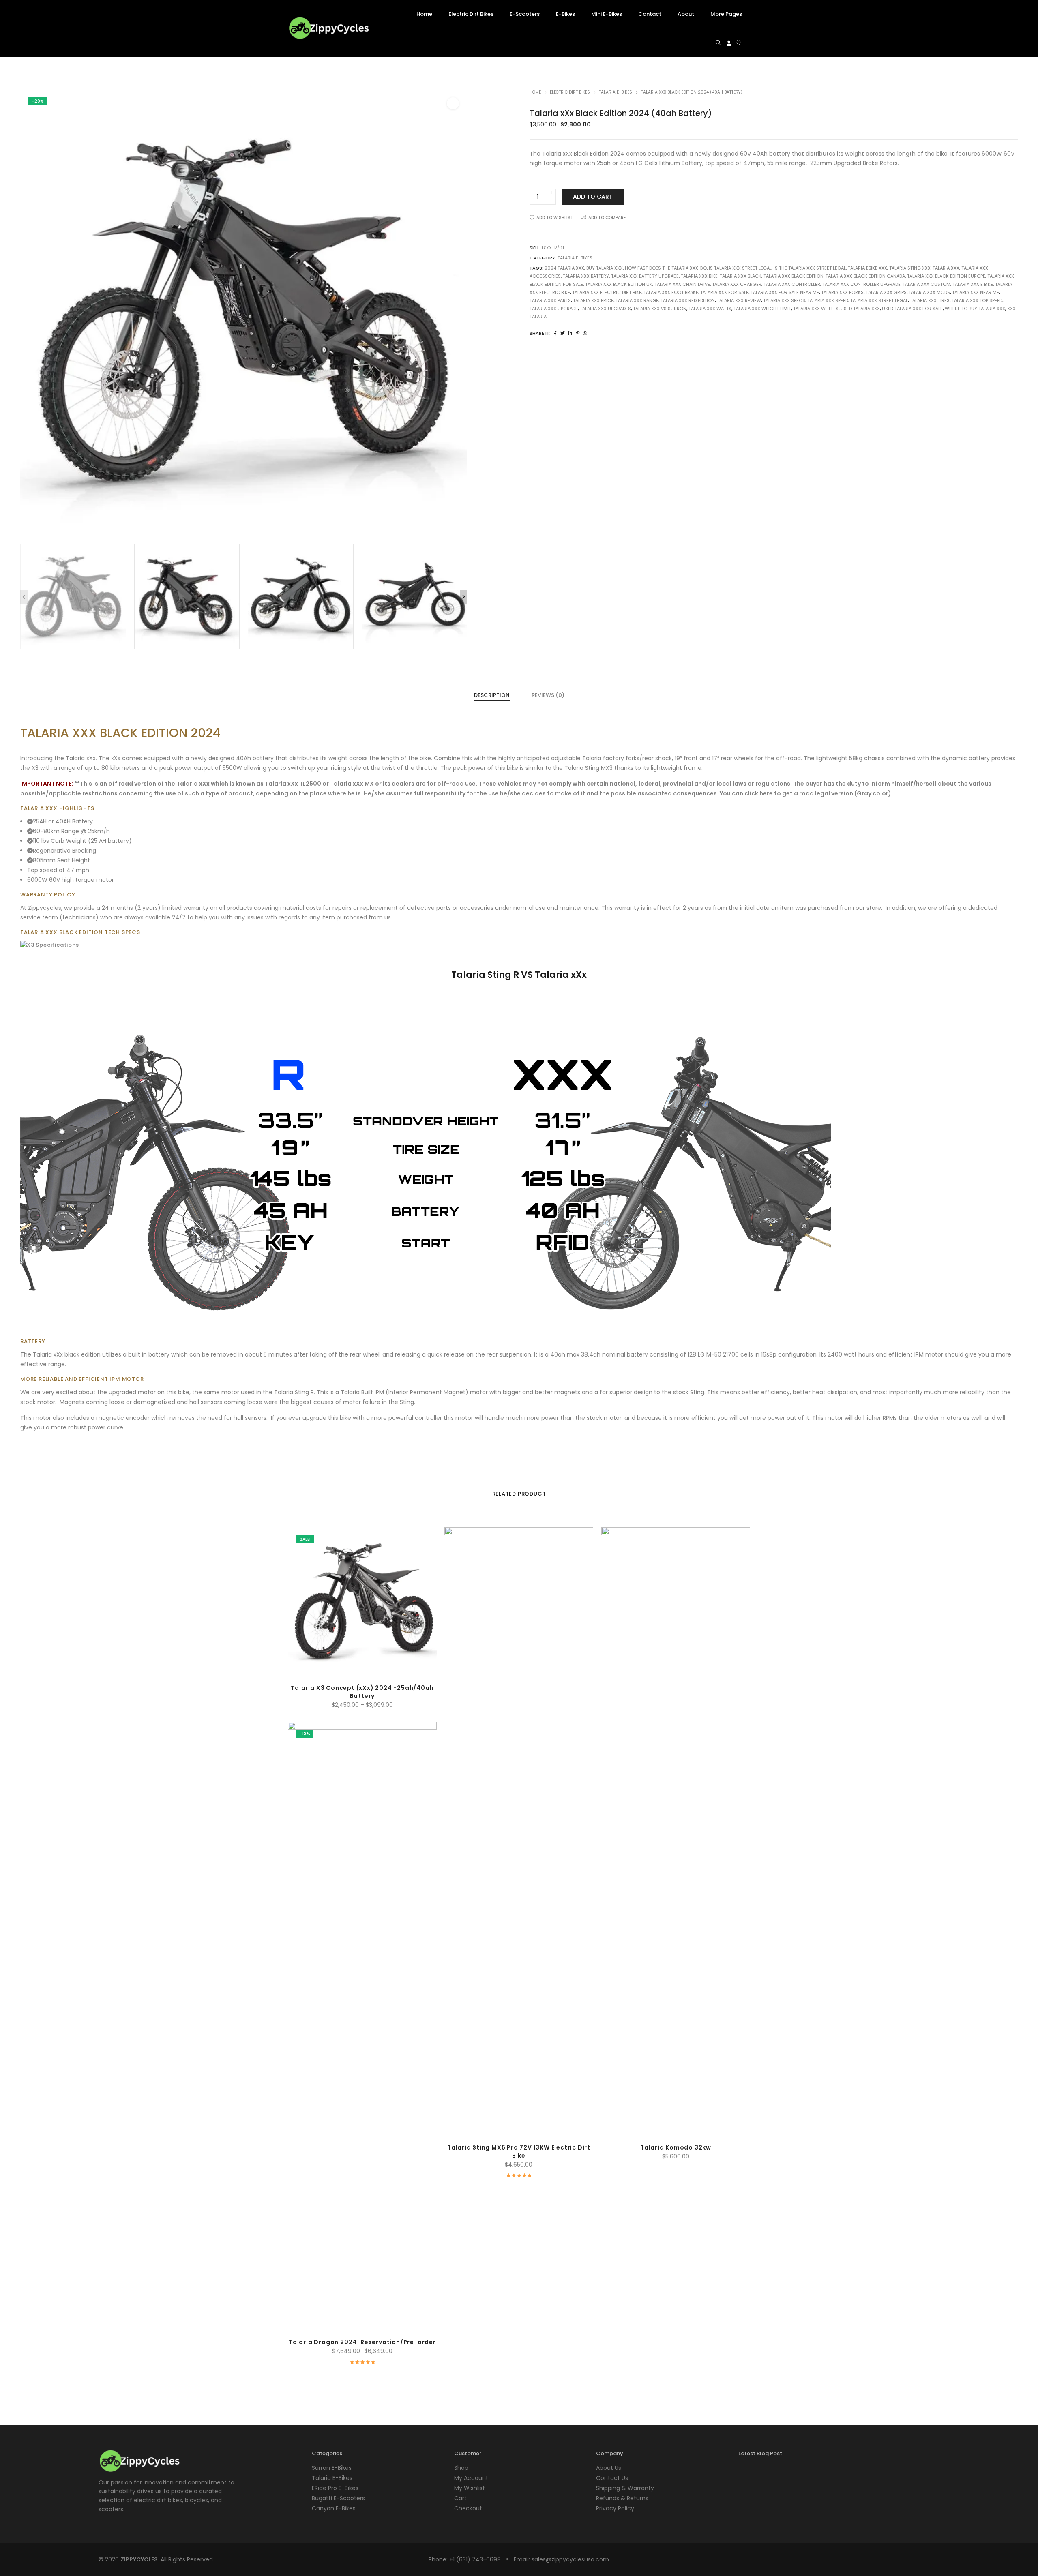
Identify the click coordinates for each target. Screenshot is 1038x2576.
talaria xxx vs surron (660, 309)
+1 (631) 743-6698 (475, 2559)
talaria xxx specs (784, 300)
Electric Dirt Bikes (570, 92)
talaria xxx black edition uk (619, 284)
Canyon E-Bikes (334, 2508)
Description (492, 695)
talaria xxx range (637, 300)
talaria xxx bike (699, 276)
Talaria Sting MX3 (589, 768)
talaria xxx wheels (816, 309)
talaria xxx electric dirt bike (607, 292)
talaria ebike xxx (868, 268)
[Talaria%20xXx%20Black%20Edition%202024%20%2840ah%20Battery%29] (555, 333)
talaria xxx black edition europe (946, 276)
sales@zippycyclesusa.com (570, 2559)
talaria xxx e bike (973, 284)
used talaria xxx (860, 309)
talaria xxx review (739, 300)
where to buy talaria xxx (975, 309)
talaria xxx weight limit (762, 309)
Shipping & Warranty (625, 2488)
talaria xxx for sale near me (785, 292)
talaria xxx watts (710, 309)
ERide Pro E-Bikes (335, 2488)
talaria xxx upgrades (605, 309)
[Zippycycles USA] (328, 35)
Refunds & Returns (622, 2498)
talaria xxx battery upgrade (645, 276)
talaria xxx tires (930, 300)
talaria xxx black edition (794, 276)
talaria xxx (946, 268)
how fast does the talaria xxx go (666, 268)
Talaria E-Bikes (616, 92)
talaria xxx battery (586, 276)
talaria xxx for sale (724, 292)
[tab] (492, 695)
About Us (609, 2468)
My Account (471, 2478)
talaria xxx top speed (977, 300)
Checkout (468, 2508)
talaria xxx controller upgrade (861, 284)
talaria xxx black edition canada (865, 276)
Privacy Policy (615, 2508)
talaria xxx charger (737, 284)
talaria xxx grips (886, 292)
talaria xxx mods (929, 292)
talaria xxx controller (792, 284)
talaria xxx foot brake (671, 292)
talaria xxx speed (828, 300)
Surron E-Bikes (332, 2468)
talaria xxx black (741, 276)
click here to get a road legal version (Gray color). (819, 793)
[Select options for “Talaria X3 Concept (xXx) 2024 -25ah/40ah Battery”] (344, 1662)
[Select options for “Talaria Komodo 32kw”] (657, 2085)
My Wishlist (470, 2488)
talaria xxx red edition (688, 300)
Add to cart (593, 197)
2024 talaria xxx (564, 268)
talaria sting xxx (910, 268)
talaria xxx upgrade (554, 309)
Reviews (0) (548, 695)
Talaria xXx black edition (67, 1354)
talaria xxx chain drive (682, 284)
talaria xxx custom (926, 284)
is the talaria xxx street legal (810, 268)
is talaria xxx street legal (740, 268)
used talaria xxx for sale (912, 309)
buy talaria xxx (605, 268)
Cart (460, 2498)
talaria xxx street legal (879, 300)
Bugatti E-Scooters (338, 2498)
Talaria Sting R (294, 1392)
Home (535, 92)
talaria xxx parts (550, 300)
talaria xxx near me (976, 292)
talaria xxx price (593, 300)
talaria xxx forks (842, 292)
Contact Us (612, 2478)
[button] (453, 103)
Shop (461, 2468)
